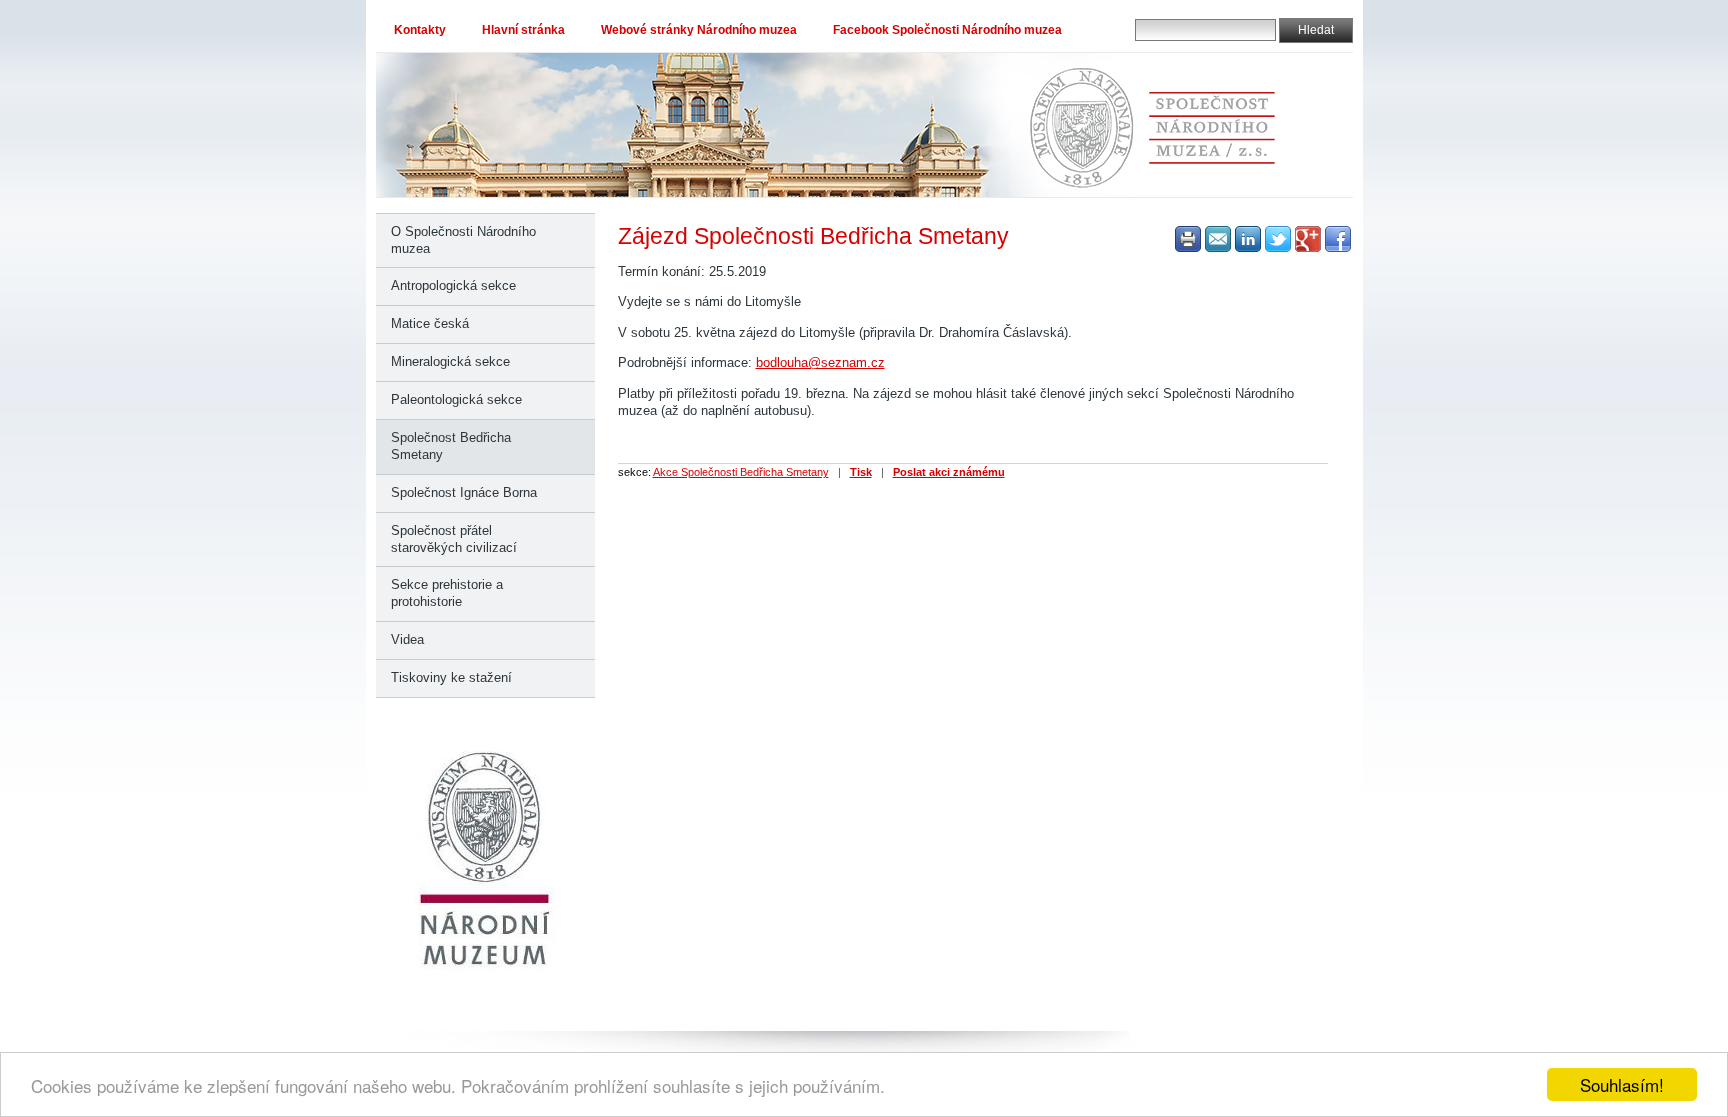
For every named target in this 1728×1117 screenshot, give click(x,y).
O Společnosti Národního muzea (463, 240)
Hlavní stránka (523, 30)
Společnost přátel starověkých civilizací (454, 539)
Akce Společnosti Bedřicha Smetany (741, 472)
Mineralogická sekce (450, 361)
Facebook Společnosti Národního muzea (947, 30)
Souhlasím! (1622, 1084)
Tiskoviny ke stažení (451, 677)
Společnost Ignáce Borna (464, 492)
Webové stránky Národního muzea (699, 30)
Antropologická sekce (453, 285)
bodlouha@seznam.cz (820, 362)
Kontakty (420, 30)
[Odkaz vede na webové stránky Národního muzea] (485, 966)
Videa (407, 639)
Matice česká (430, 323)
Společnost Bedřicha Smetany (451, 446)
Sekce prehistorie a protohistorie (447, 593)
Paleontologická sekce (456, 399)
